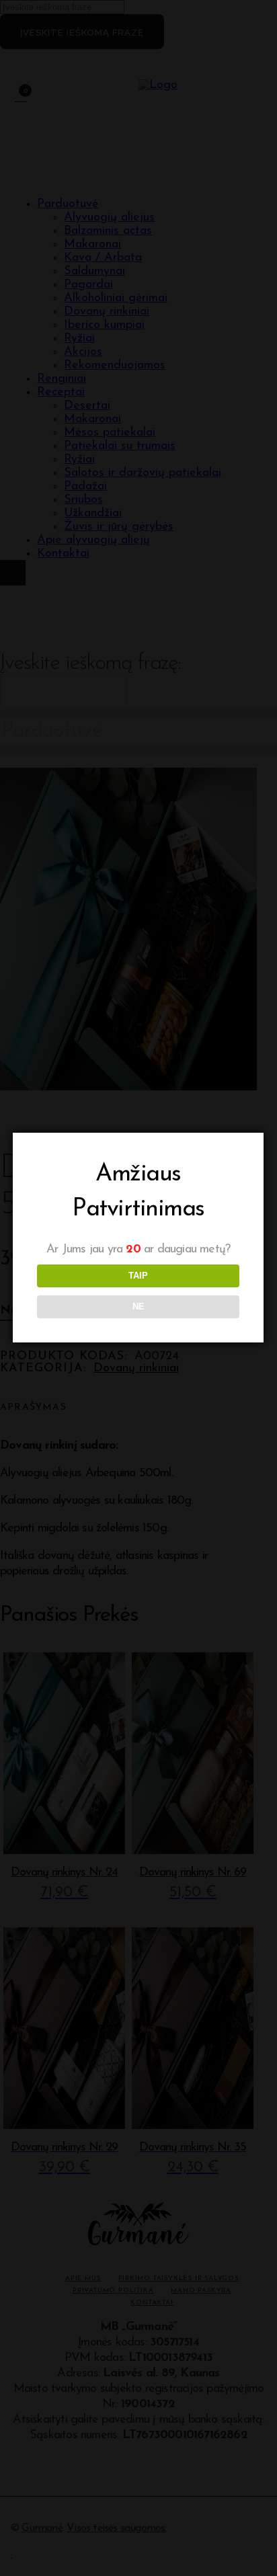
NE (138, 1306)
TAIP (138, 1276)
